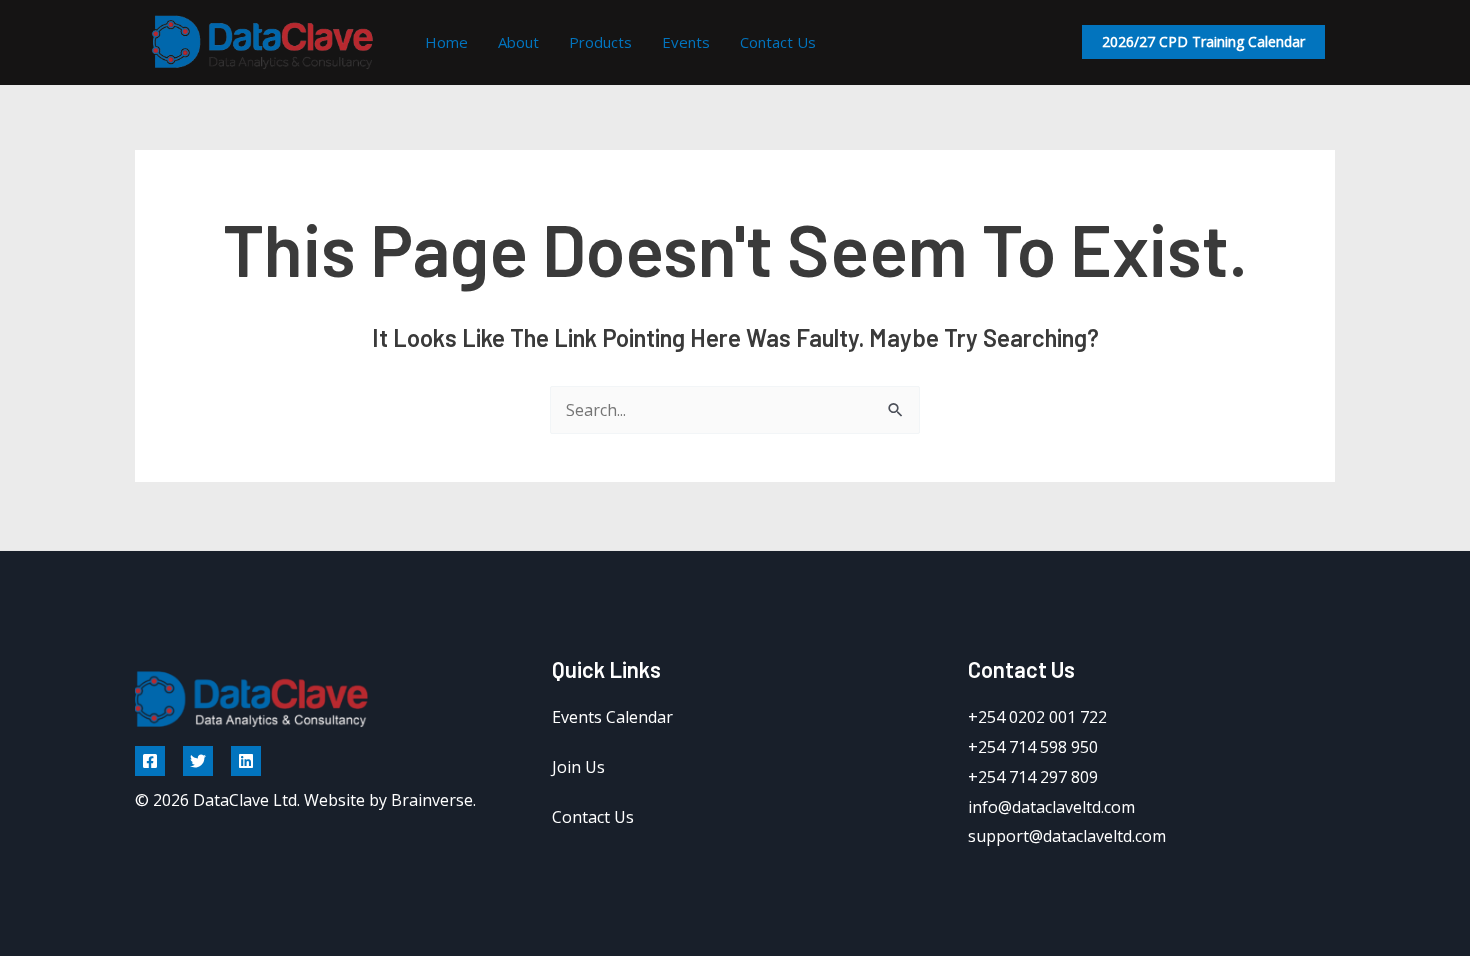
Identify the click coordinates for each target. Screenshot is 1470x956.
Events (686, 42)
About (518, 42)
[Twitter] (198, 761)
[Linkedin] (246, 761)
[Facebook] (150, 761)
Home (446, 42)
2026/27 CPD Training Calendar (1203, 41)
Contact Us (778, 42)
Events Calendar (612, 717)
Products (600, 42)
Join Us (578, 767)
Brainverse (432, 800)
